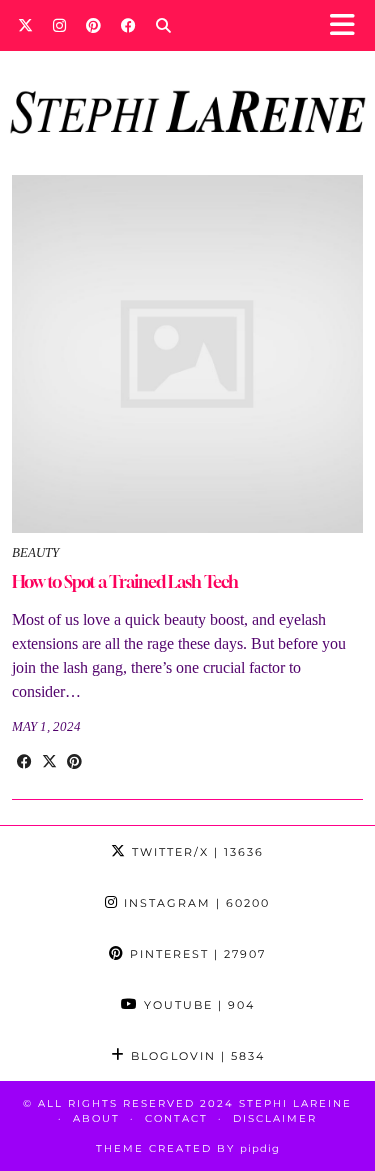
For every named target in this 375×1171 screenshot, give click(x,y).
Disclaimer (275, 1118)
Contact (176, 1118)
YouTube (197, 1005)
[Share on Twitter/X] (49, 762)
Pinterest (195, 954)
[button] (348, 25)
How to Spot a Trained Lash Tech (125, 581)
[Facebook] (128, 25)
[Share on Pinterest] (74, 762)
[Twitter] (25, 25)
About (96, 1118)
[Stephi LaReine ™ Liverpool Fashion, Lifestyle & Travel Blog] (187, 85)
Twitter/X (195, 852)
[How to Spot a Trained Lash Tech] (187, 354)
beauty (35, 552)
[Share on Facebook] (24, 762)
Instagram (194, 903)
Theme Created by (188, 1148)
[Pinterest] (93, 25)
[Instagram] (59, 25)
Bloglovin (195, 1056)
